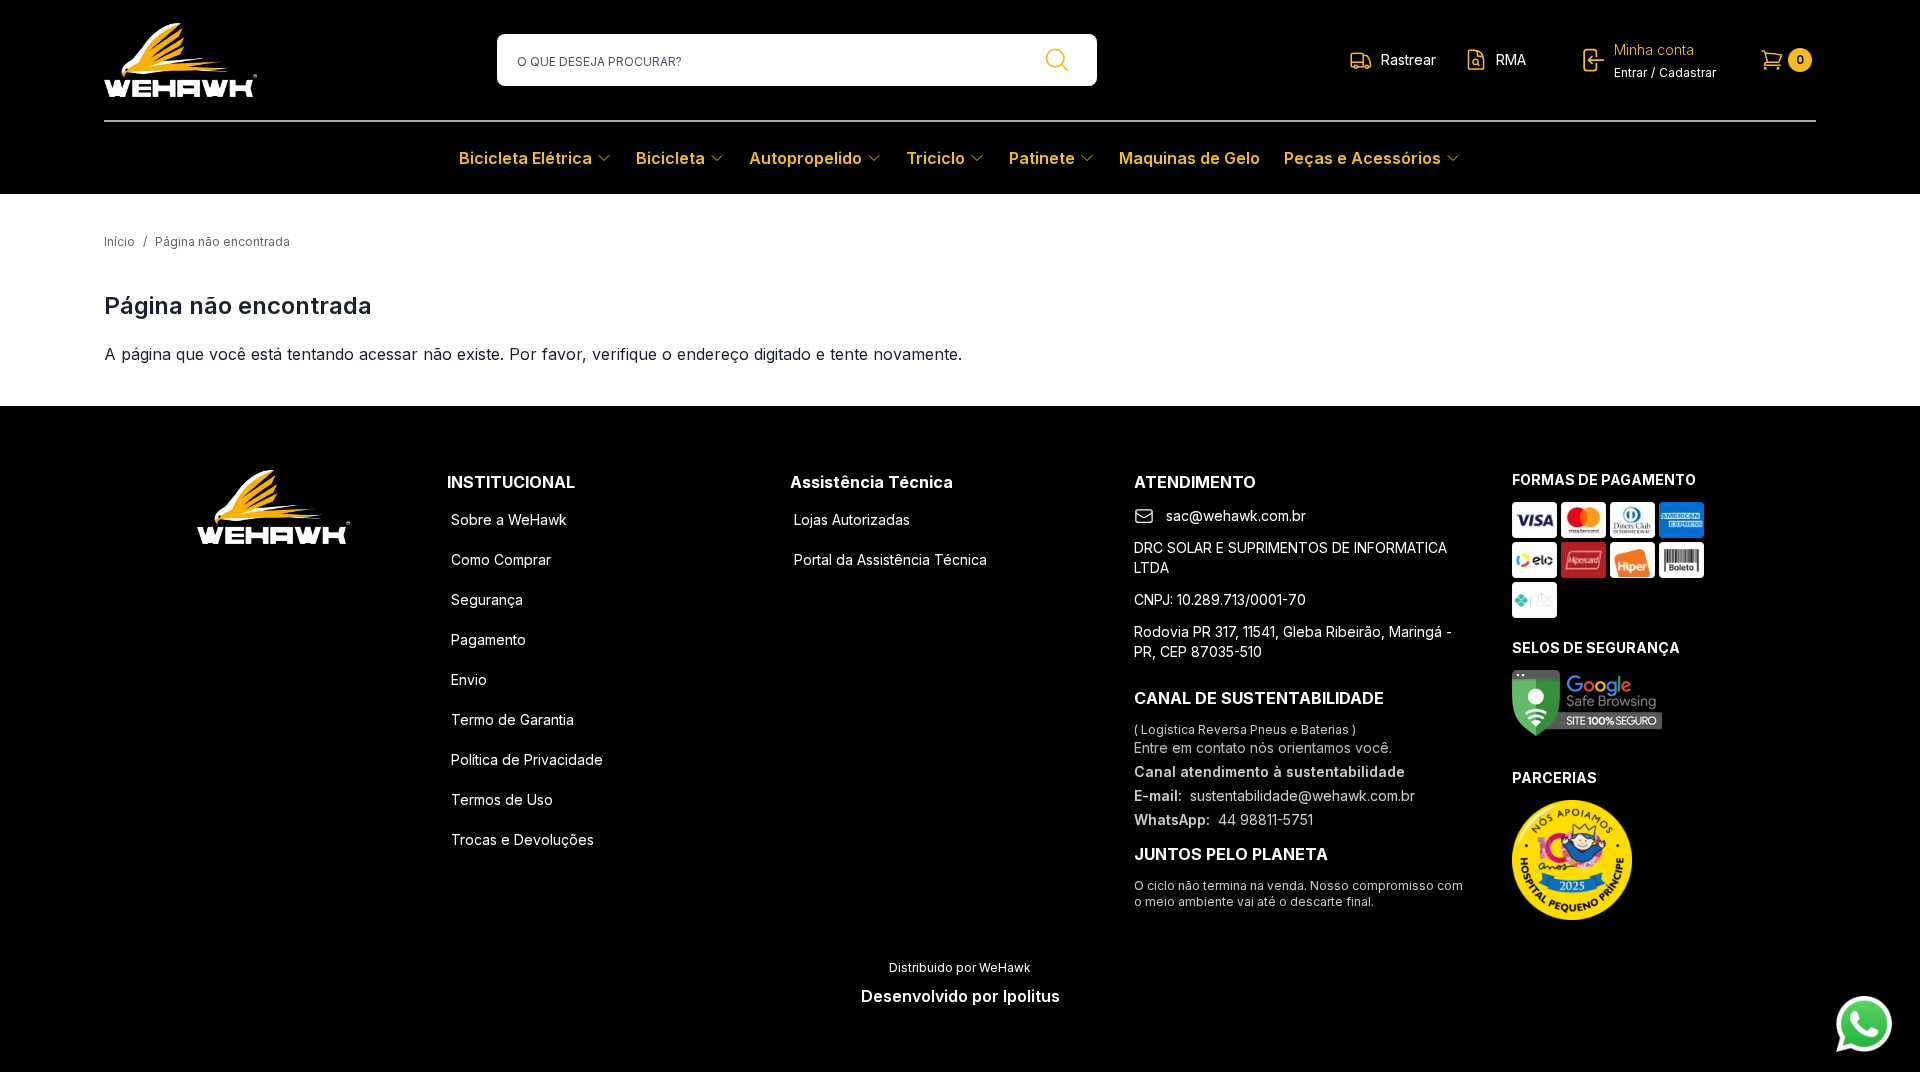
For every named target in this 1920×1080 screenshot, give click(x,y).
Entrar (1630, 72)
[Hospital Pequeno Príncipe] (1572, 860)
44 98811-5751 (1265, 819)
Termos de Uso (502, 799)
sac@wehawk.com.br (1236, 515)
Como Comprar (501, 559)
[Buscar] (1057, 60)
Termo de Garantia (512, 719)
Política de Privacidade (527, 759)
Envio (469, 679)
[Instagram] (274, 576)
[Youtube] (326, 576)
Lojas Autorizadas (852, 519)
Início (119, 241)
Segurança (487, 599)
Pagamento (488, 639)
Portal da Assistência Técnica (890, 559)
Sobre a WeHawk (509, 519)
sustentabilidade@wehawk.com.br (1302, 795)
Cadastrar (1687, 72)
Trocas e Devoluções (522, 839)
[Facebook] (222, 576)
